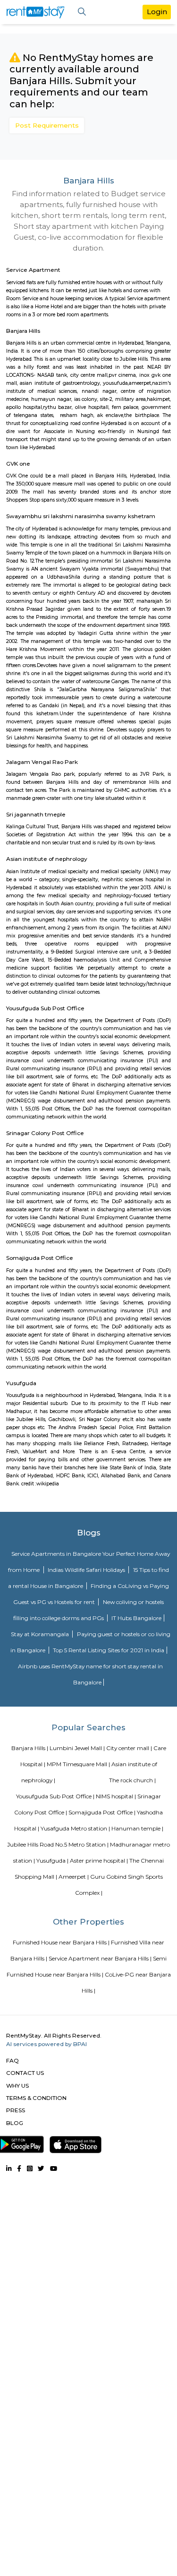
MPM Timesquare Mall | (78, 1764)
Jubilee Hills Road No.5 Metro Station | (58, 1844)
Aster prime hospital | (99, 1860)
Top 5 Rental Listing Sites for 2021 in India (109, 1650)
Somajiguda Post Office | (102, 1812)
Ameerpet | (74, 1877)
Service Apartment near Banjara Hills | (100, 1958)
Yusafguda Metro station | (75, 1828)
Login (157, 12)
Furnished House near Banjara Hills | (61, 1942)
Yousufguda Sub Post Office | (55, 1796)
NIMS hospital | (116, 1796)
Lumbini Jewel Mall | (77, 1748)
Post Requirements (47, 125)
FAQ (13, 2060)
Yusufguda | (52, 1860)
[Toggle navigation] (82, 12)
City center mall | (129, 1748)
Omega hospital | (84, 1780)
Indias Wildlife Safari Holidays (87, 1570)
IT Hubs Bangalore (136, 1618)
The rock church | (132, 1780)
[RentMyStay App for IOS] (76, 2143)
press (16, 2110)
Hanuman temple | (137, 1828)
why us (17, 2086)
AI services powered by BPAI (46, 2044)
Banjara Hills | (30, 1748)
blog (15, 2123)
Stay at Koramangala (41, 1634)
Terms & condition (36, 2098)
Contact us (25, 2073)
